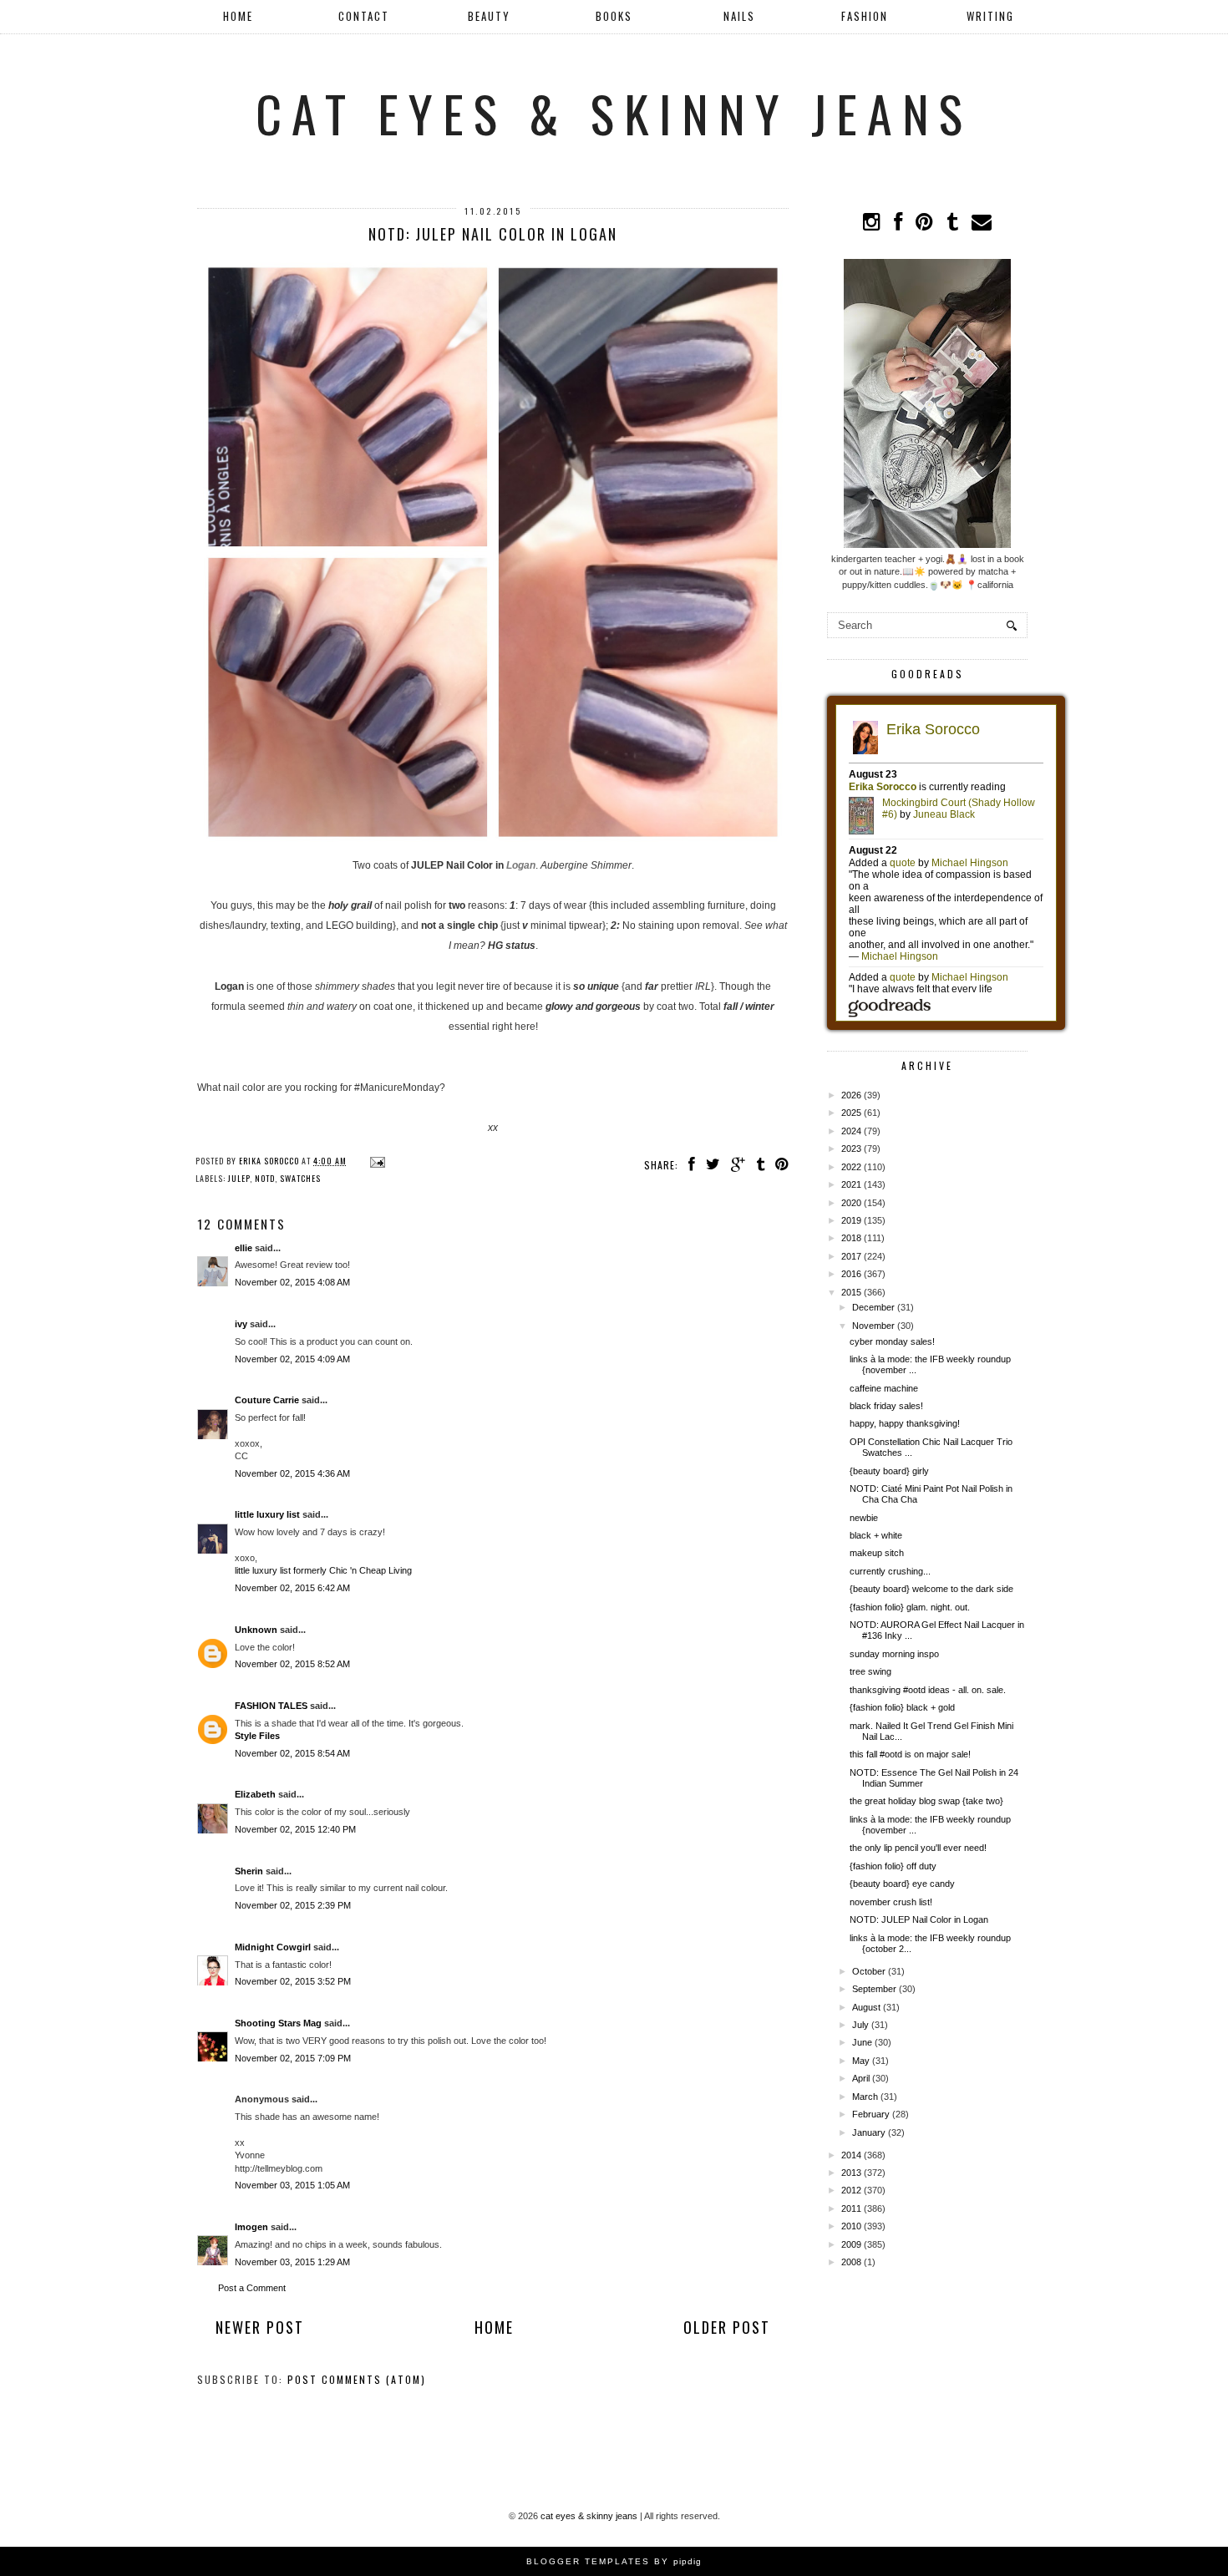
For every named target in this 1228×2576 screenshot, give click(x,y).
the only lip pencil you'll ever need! (918, 1848)
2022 (851, 1167)
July (860, 2025)
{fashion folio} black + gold (902, 1707)
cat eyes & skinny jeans (614, 112)
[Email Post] (376, 1161)
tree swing (870, 1671)
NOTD (265, 1178)
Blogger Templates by (614, 2561)
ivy (241, 1324)
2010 (851, 2226)
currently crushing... (890, 1571)
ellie (244, 1248)
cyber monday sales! (892, 1341)
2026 (851, 1095)
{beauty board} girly (889, 1471)
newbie (864, 1518)
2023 (851, 1149)
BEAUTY (489, 16)
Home (238, 16)
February (871, 2114)
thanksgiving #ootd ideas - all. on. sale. (928, 1690)
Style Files (257, 1736)
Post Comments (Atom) (357, 2379)
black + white (876, 1535)
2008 (851, 2262)
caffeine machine (884, 1388)
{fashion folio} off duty (893, 1866)
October (869, 1971)
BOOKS (614, 16)
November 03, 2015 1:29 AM (292, 2262)
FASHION (865, 16)
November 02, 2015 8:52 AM (292, 1664)
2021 (851, 1184)
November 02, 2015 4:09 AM (292, 1359)
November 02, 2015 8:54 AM (292, 1753)
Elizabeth (256, 1794)
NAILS (739, 16)
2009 (851, 2244)
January (869, 2132)
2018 (851, 1238)
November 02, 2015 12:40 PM (295, 1829)
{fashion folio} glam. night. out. (910, 1607)
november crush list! (891, 1902)
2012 (851, 2190)
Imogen (251, 2227)
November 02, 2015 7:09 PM (293, 2058)
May (861, 2061)
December (873, 1307)
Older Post (727, 2327)
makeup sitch (877, 1553)
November (873, 1326)
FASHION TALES (271, 1706)
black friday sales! (886, 1406)
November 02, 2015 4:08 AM (292, 1282)
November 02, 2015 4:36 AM (292, 1473)
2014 (851, 2155)
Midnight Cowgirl (273, 1947)
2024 (851, 1131)
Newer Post (260, 2327)
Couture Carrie (267, 1400)
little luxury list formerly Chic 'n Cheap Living (323, 1570)
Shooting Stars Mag (278, 2023)
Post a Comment (252, 2288)
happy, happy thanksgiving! (905, 1423)
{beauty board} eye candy (902, 1884)
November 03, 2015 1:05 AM (292, 2185)
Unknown (256, 1630)
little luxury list (267, 1514)
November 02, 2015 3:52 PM (293, 1981)
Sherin (249, 1871)
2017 (851, 1256)
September (874, 1989)
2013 (851, 2173)
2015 (851, 1292)
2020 (851, 1203)
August (866, 2007)
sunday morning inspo (894, 1654)
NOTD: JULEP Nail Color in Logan (919, 1919)
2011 (851, 2208)
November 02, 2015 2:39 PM (293, 1905)
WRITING (990, 16)
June (862, 2042)
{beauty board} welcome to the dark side (931, 1589)
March (865, 2097)
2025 (851, 1113)
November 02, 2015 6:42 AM (292, 1588)
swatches (300, 1178)
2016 (851, 1274)
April (861, 2078)
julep (239, 1178)
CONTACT (364, 16)
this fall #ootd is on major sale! (910, 1754)
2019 (851, 1220)
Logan (521, 865)
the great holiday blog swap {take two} (926, 1801)
